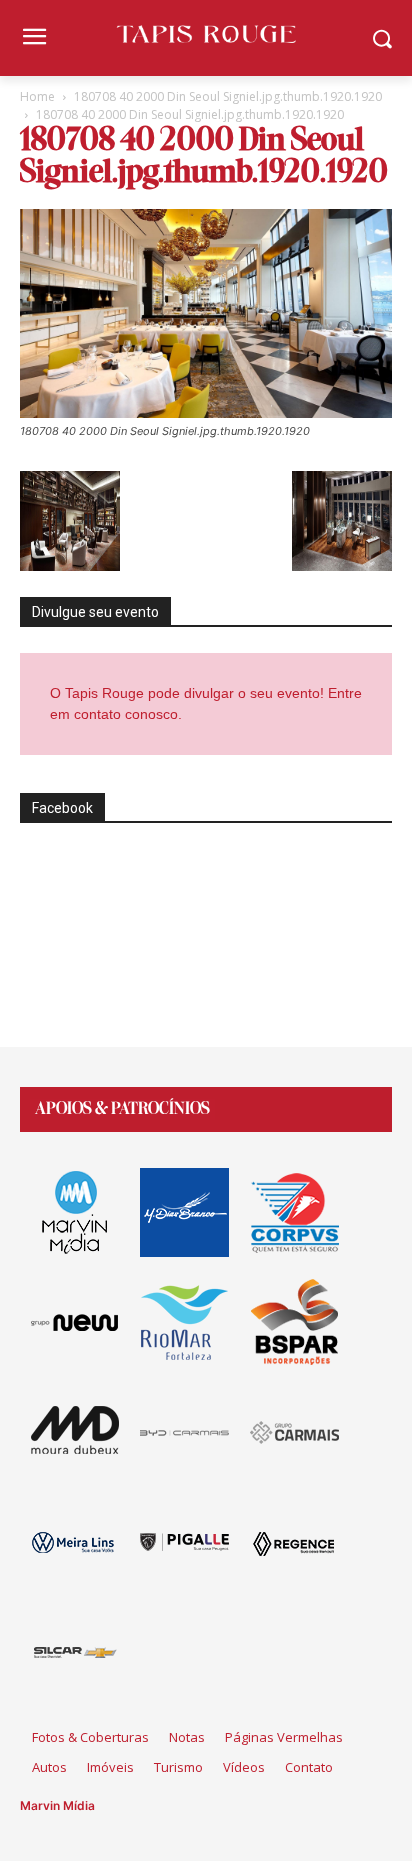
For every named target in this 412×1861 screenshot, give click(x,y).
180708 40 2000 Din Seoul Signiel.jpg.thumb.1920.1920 (228, 96)
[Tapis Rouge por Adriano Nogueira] (205, 34)
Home (37, 96)
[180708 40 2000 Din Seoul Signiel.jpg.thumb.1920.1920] (206, 412)
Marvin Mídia (57, 1805)
